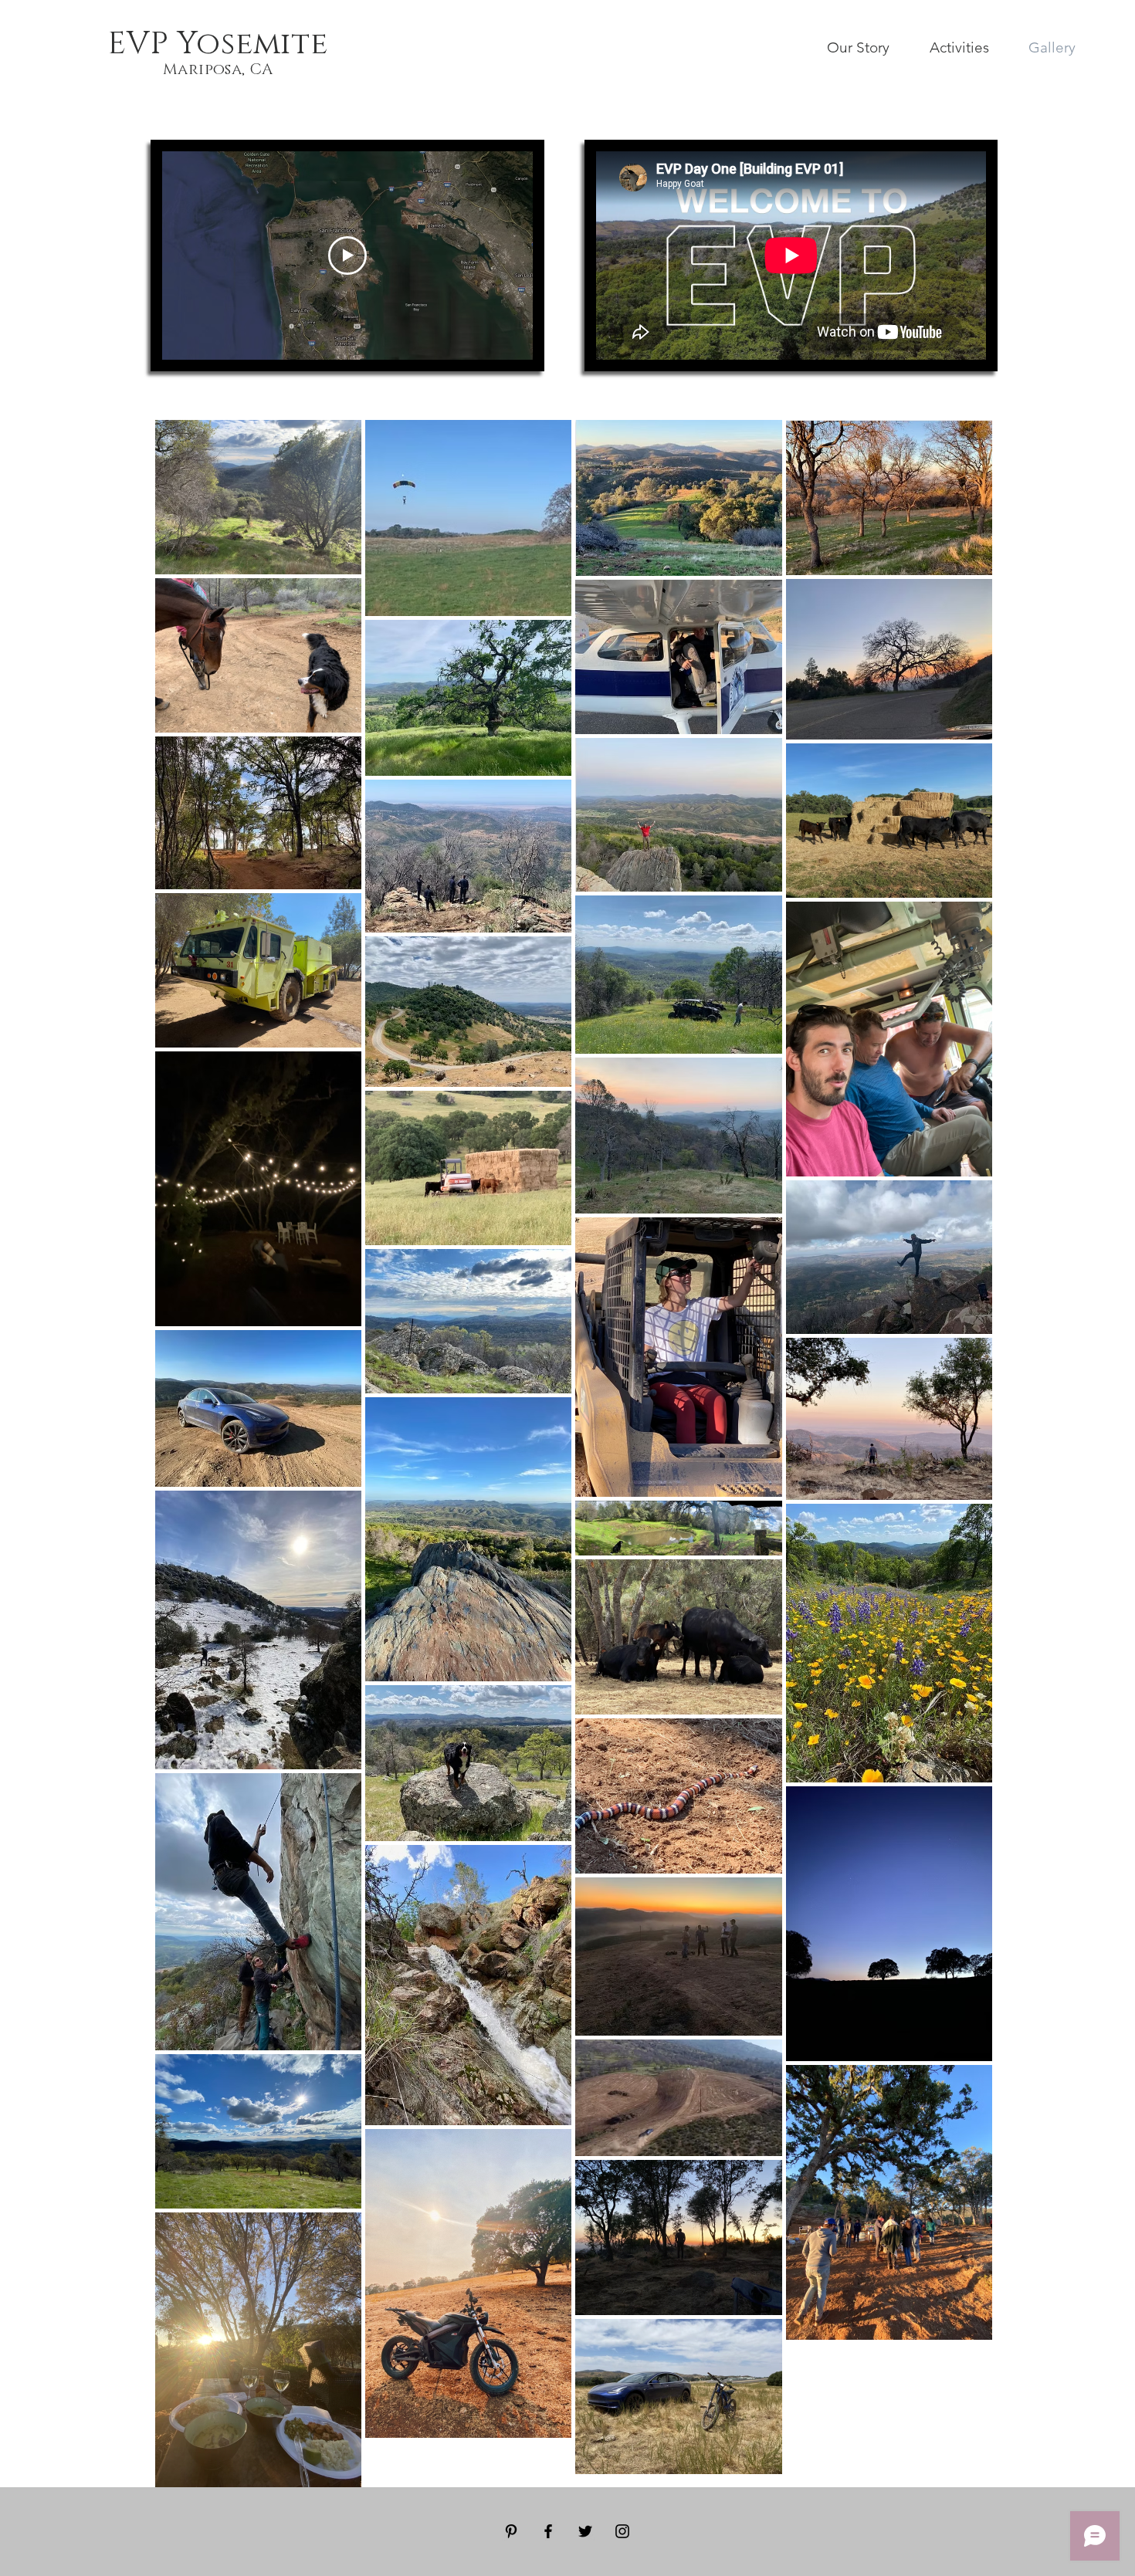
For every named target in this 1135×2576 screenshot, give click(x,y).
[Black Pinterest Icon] (511, 2531)
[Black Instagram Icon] (622, 2531)
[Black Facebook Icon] (548, 2531)
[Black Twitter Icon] (585, 2531)
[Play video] (347, 256)
